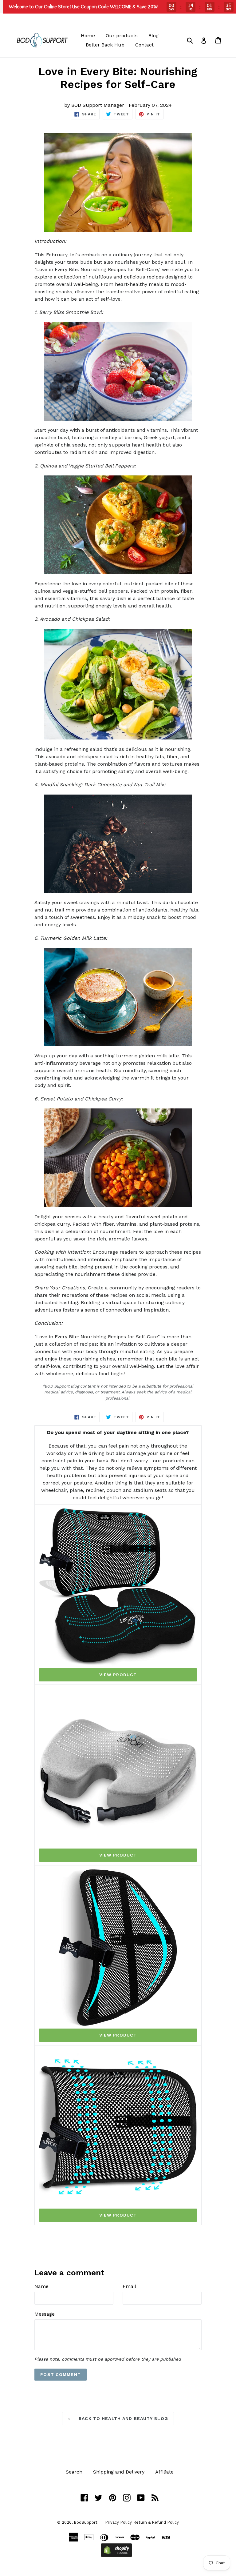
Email (129, 2286)
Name (41, 2286)
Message (45, 2314)
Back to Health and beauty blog (123, 2418)
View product (118, 1675)
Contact (144, 45)
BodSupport (86, 2522)
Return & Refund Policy (156, 2522)
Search (74, 2472)
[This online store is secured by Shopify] (116, 2555)
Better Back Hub (105, 45)
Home (88, 36)
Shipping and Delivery (119, 2472)
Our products (122, 36)
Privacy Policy (118, 2522)
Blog (153, 36)
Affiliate (164, 2472)
